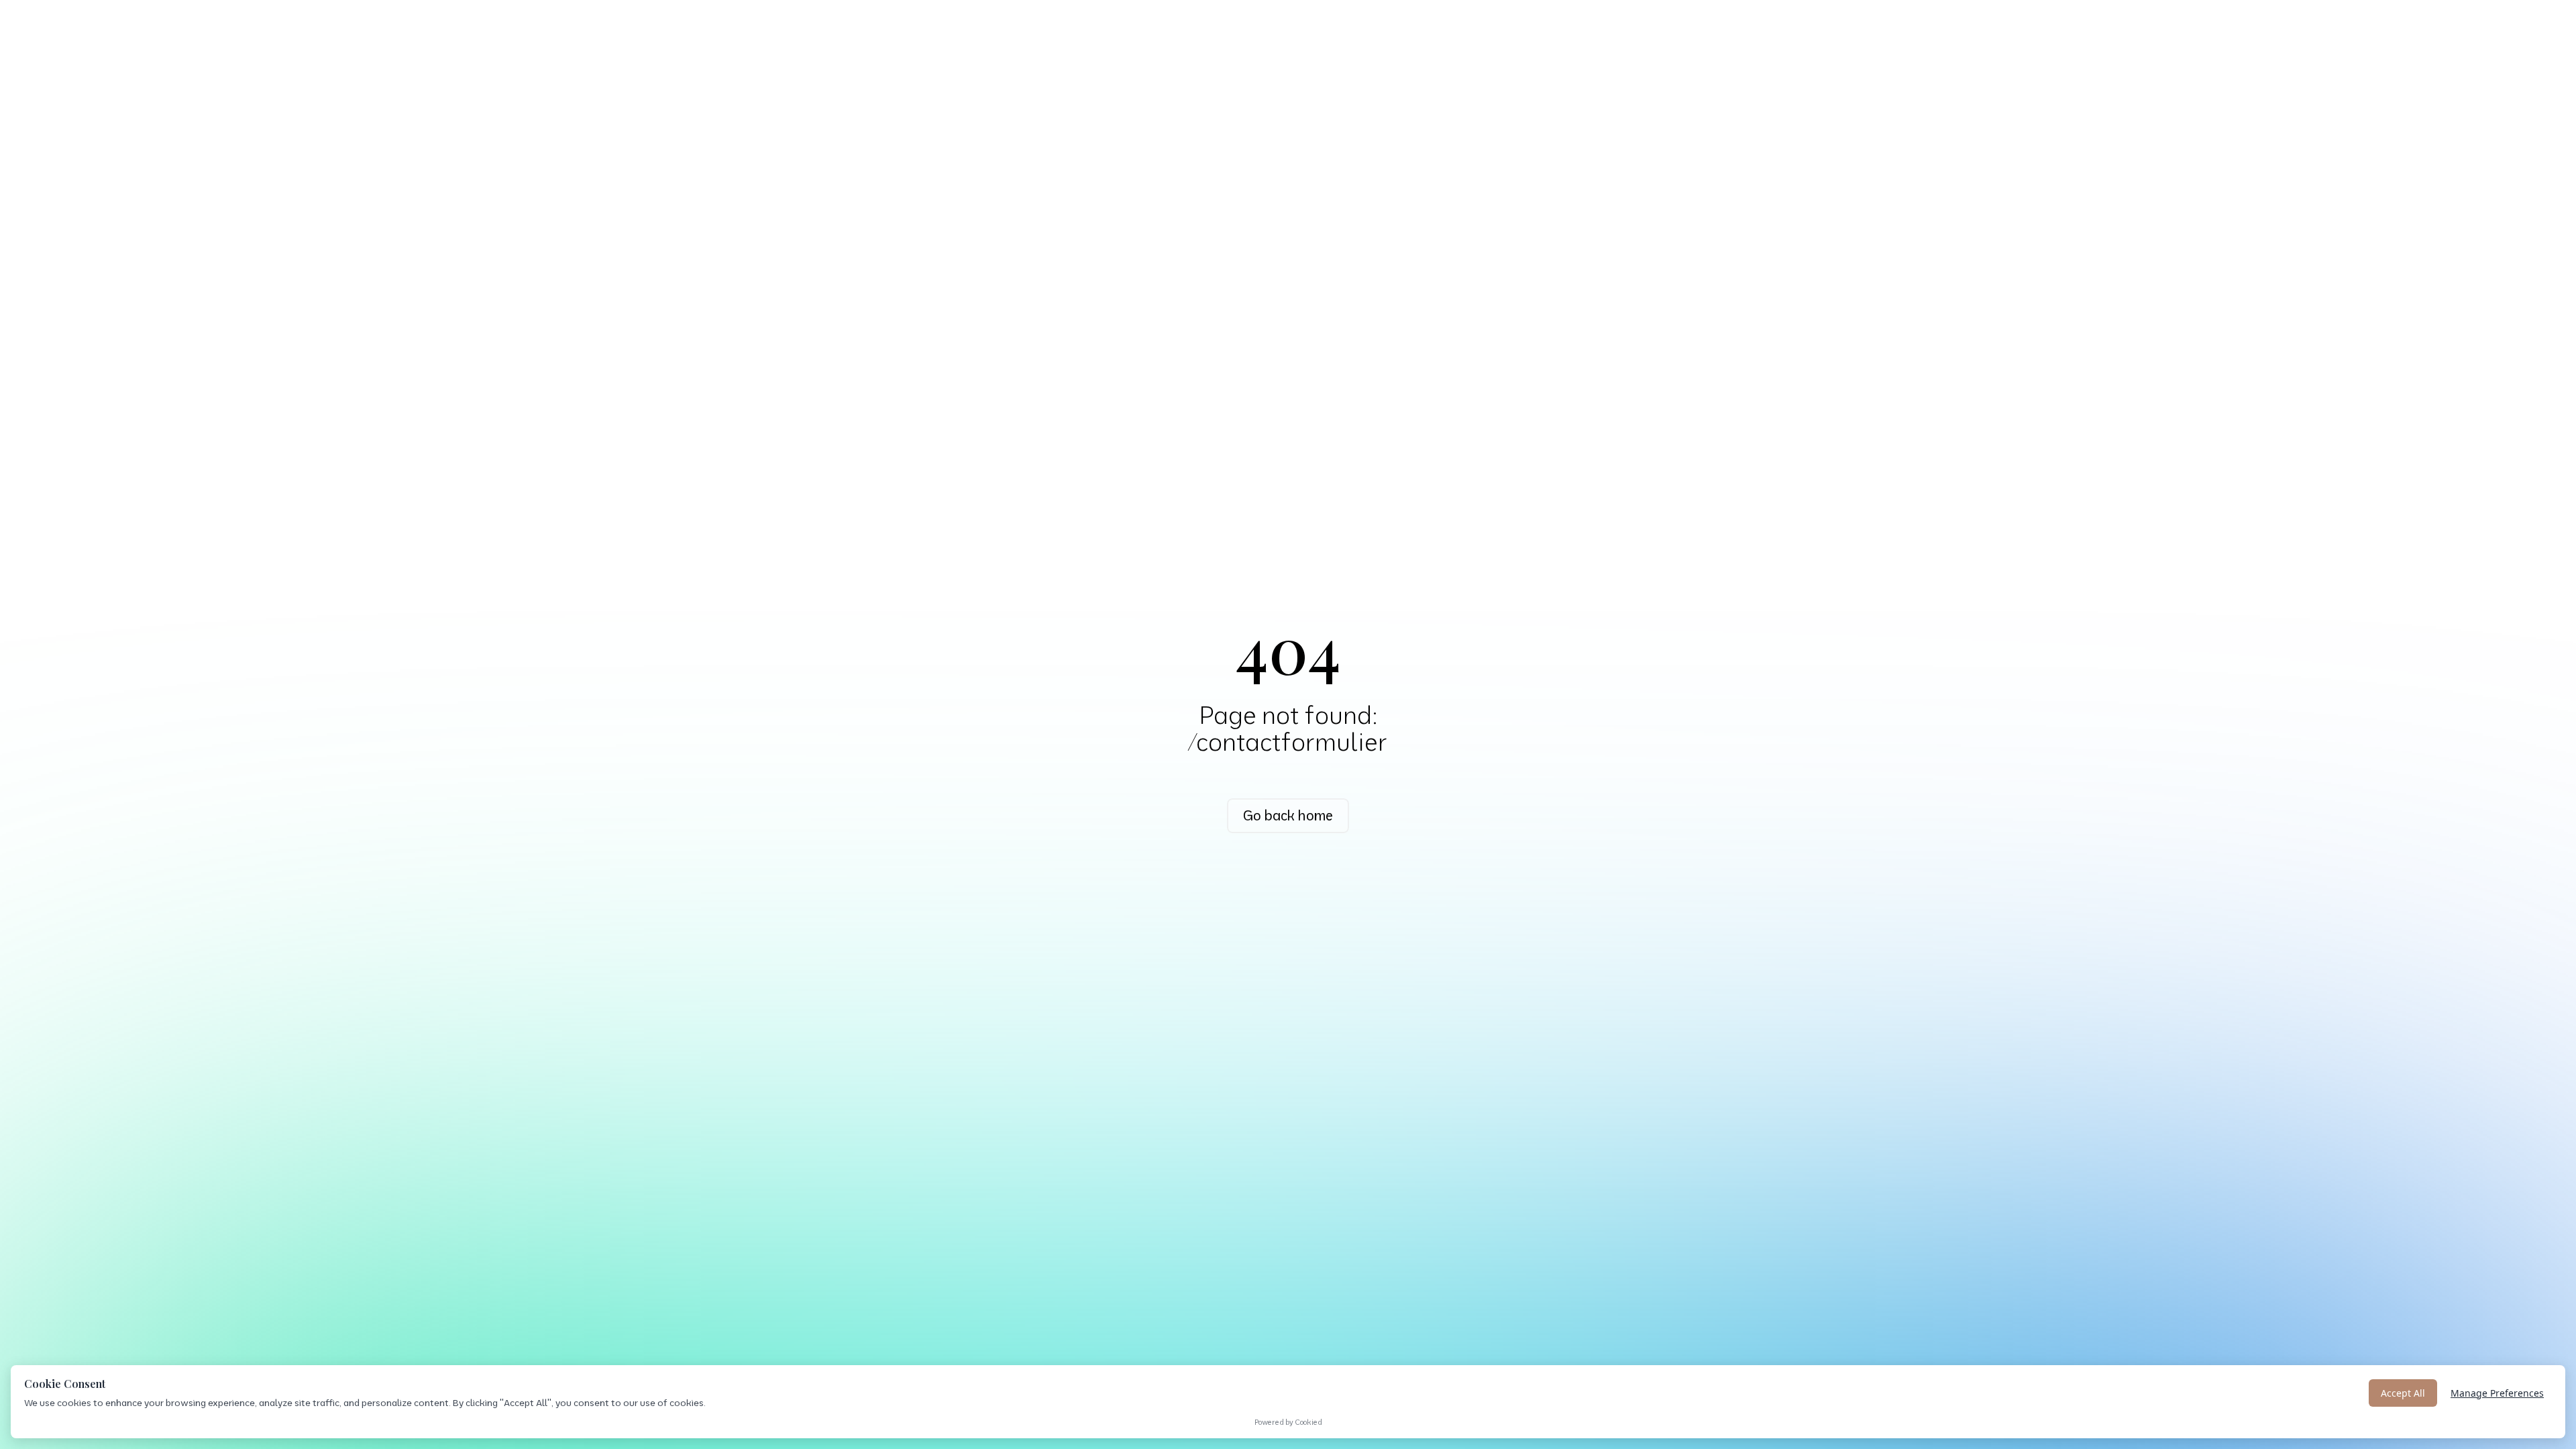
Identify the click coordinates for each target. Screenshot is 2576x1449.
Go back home (1288, 815)
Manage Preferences (2497, 1393)
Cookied (1308, 1422)
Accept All (2403, 1393)
